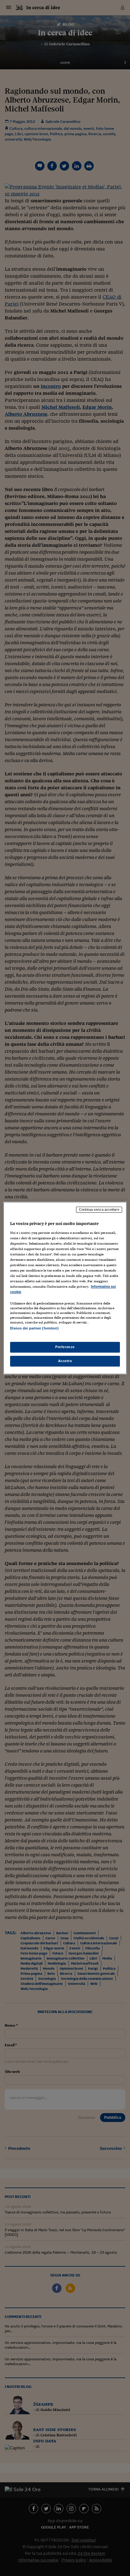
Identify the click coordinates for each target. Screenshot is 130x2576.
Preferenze (65, 1347)
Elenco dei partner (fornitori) (34, 1329)
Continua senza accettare (99, 1209)
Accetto (65, 1361)
